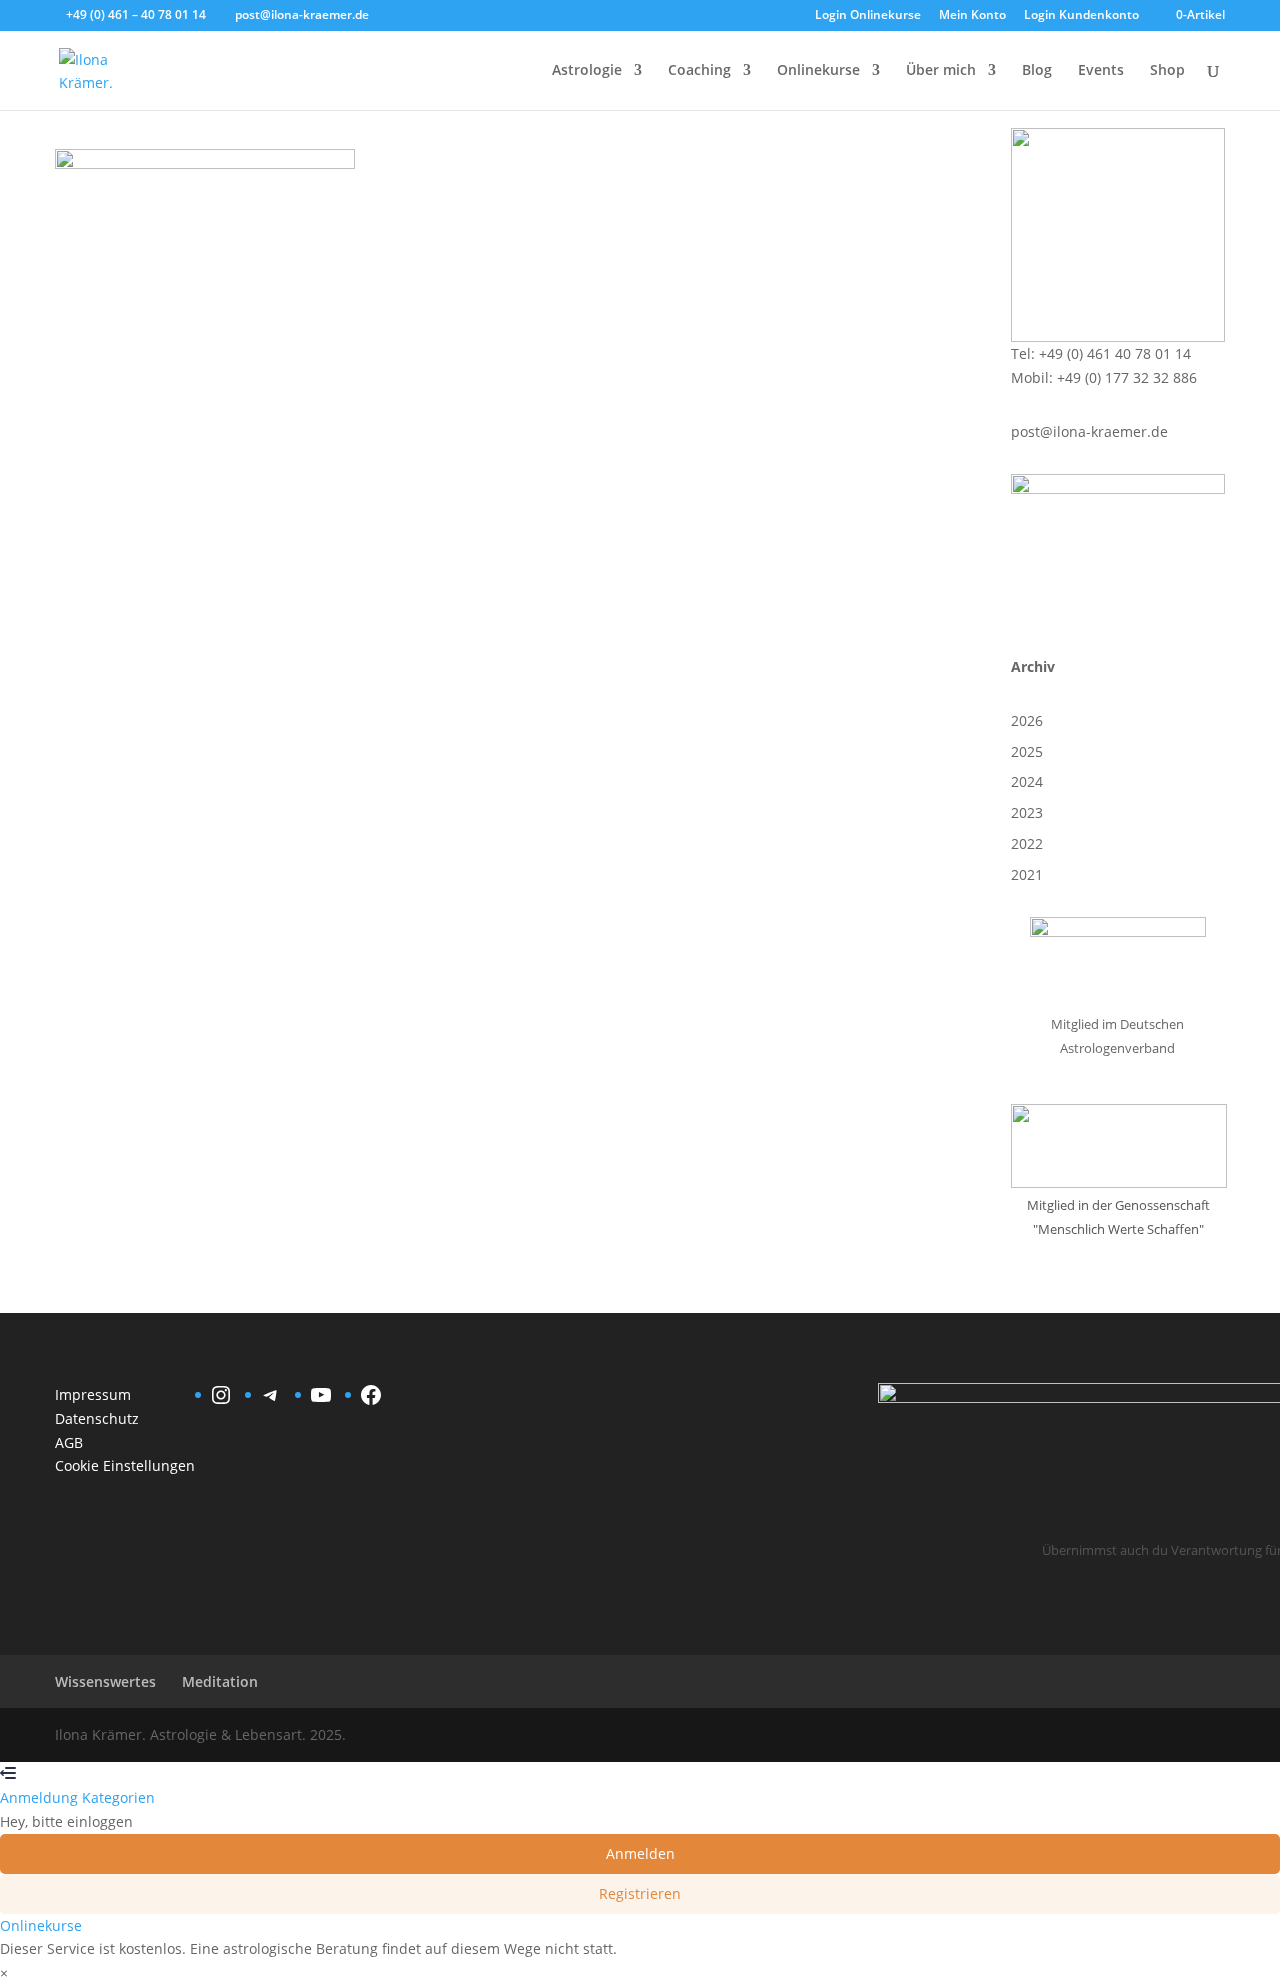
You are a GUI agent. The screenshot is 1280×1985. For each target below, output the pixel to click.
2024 (1027, 781)
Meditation (220, 1681)
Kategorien (118, 1797)
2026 (1027, 720)
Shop (1167, 71)
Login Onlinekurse (868, 16)
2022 (1027, 843)
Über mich (941, 71)
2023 (1027, 812)
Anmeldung (41, 1797)
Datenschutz (97, 1418)
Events (1101, 71)
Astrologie (587, 71)
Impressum (93, 1394)
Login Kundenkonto (1081, 16)
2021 (1027, 874)
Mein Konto (972, 16)
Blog (1037, 71)
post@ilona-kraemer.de (1089, 431)
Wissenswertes (105, 1681)
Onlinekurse (818, 71)
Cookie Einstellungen (125, 1465)
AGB (69, 1442)
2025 (1027, 751)
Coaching (699, 71)
